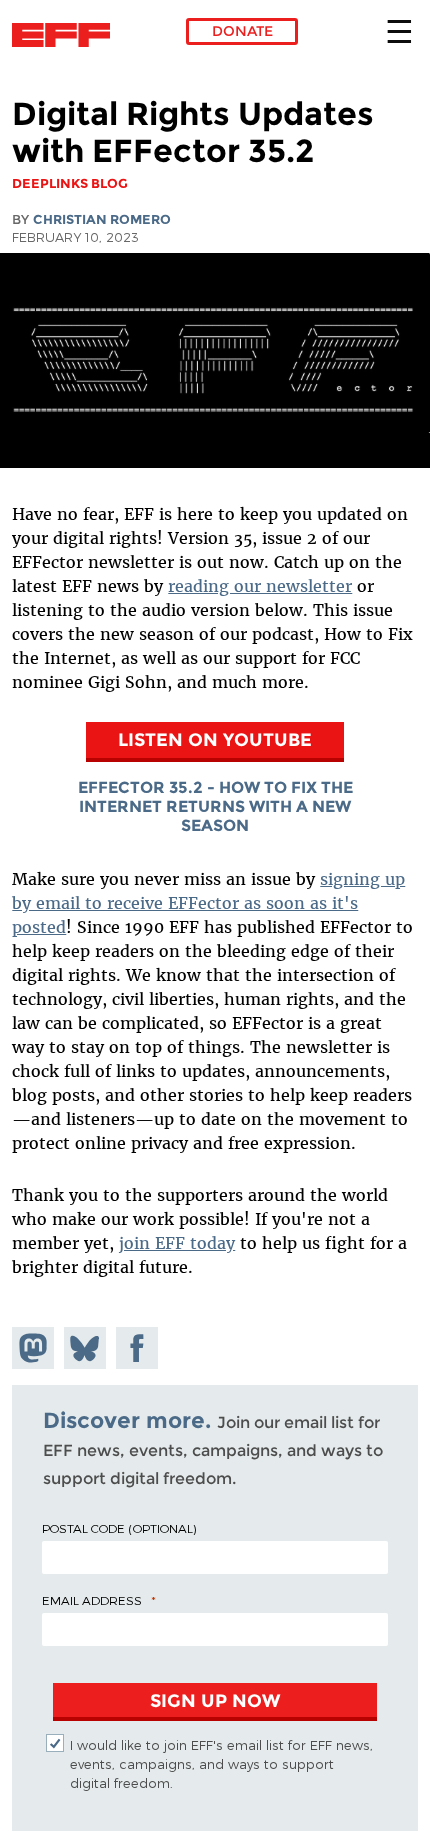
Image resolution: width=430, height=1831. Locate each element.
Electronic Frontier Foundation (66, 35)
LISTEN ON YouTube (215, 739)
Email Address (92, 1600)
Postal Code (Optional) (119, 1528)
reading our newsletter (260, 586)
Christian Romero (102, 219)
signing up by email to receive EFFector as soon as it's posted (208, 903)
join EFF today (177, 1243)
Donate (242, 31)
